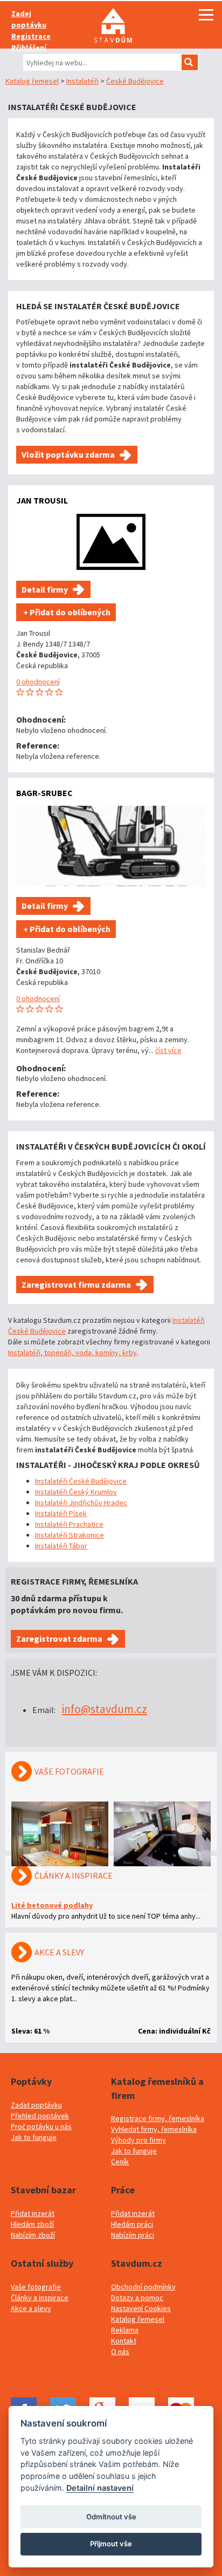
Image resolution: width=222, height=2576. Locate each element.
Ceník (120, 2162)
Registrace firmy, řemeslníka (158, 2118)
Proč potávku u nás (41, 2126)
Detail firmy (45, 589)
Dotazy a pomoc (137, 2298)
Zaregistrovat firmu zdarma (76, 1284)
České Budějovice (135, 81)
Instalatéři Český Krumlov (76, 1492)
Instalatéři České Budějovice (81, 1481)
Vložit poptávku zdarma (68, 454)
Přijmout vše (111, 2544)
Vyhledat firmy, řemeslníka (154, 2129)
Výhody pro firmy (138, 2140)
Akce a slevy (31, 2308)
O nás (120, 2351)
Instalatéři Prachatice (69, 1524)
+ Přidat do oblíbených (66, 612)
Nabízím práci (133, 2235)
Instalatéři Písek (61, 1513)
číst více (168, 1050)
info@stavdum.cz (105, 1709)
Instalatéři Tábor (61, 1546)
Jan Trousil (42, 500)
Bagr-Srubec (44, 793)
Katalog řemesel (32, 81)
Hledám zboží (32, 2224)
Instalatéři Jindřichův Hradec (81, 1503)
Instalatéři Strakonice (70, 1535)
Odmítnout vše (111, 2517)
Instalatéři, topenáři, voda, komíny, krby (72, 1352)
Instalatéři (82, 81)
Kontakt (124, 2341)
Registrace (31, 36)
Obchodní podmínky (143, 2287)
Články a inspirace (40, 2298)
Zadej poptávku (29, 19)
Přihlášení (29, 47)
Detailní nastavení (100, 2488)
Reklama (125, 2330)
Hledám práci (132, 2224)
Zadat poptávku (36, 2105)
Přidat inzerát (33, 2213)
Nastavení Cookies (141, 2308)
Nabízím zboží (33, 2235)
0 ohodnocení (38, 682)
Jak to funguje (34, 2137)
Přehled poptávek (40, 2116)
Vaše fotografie (36, 2287)
